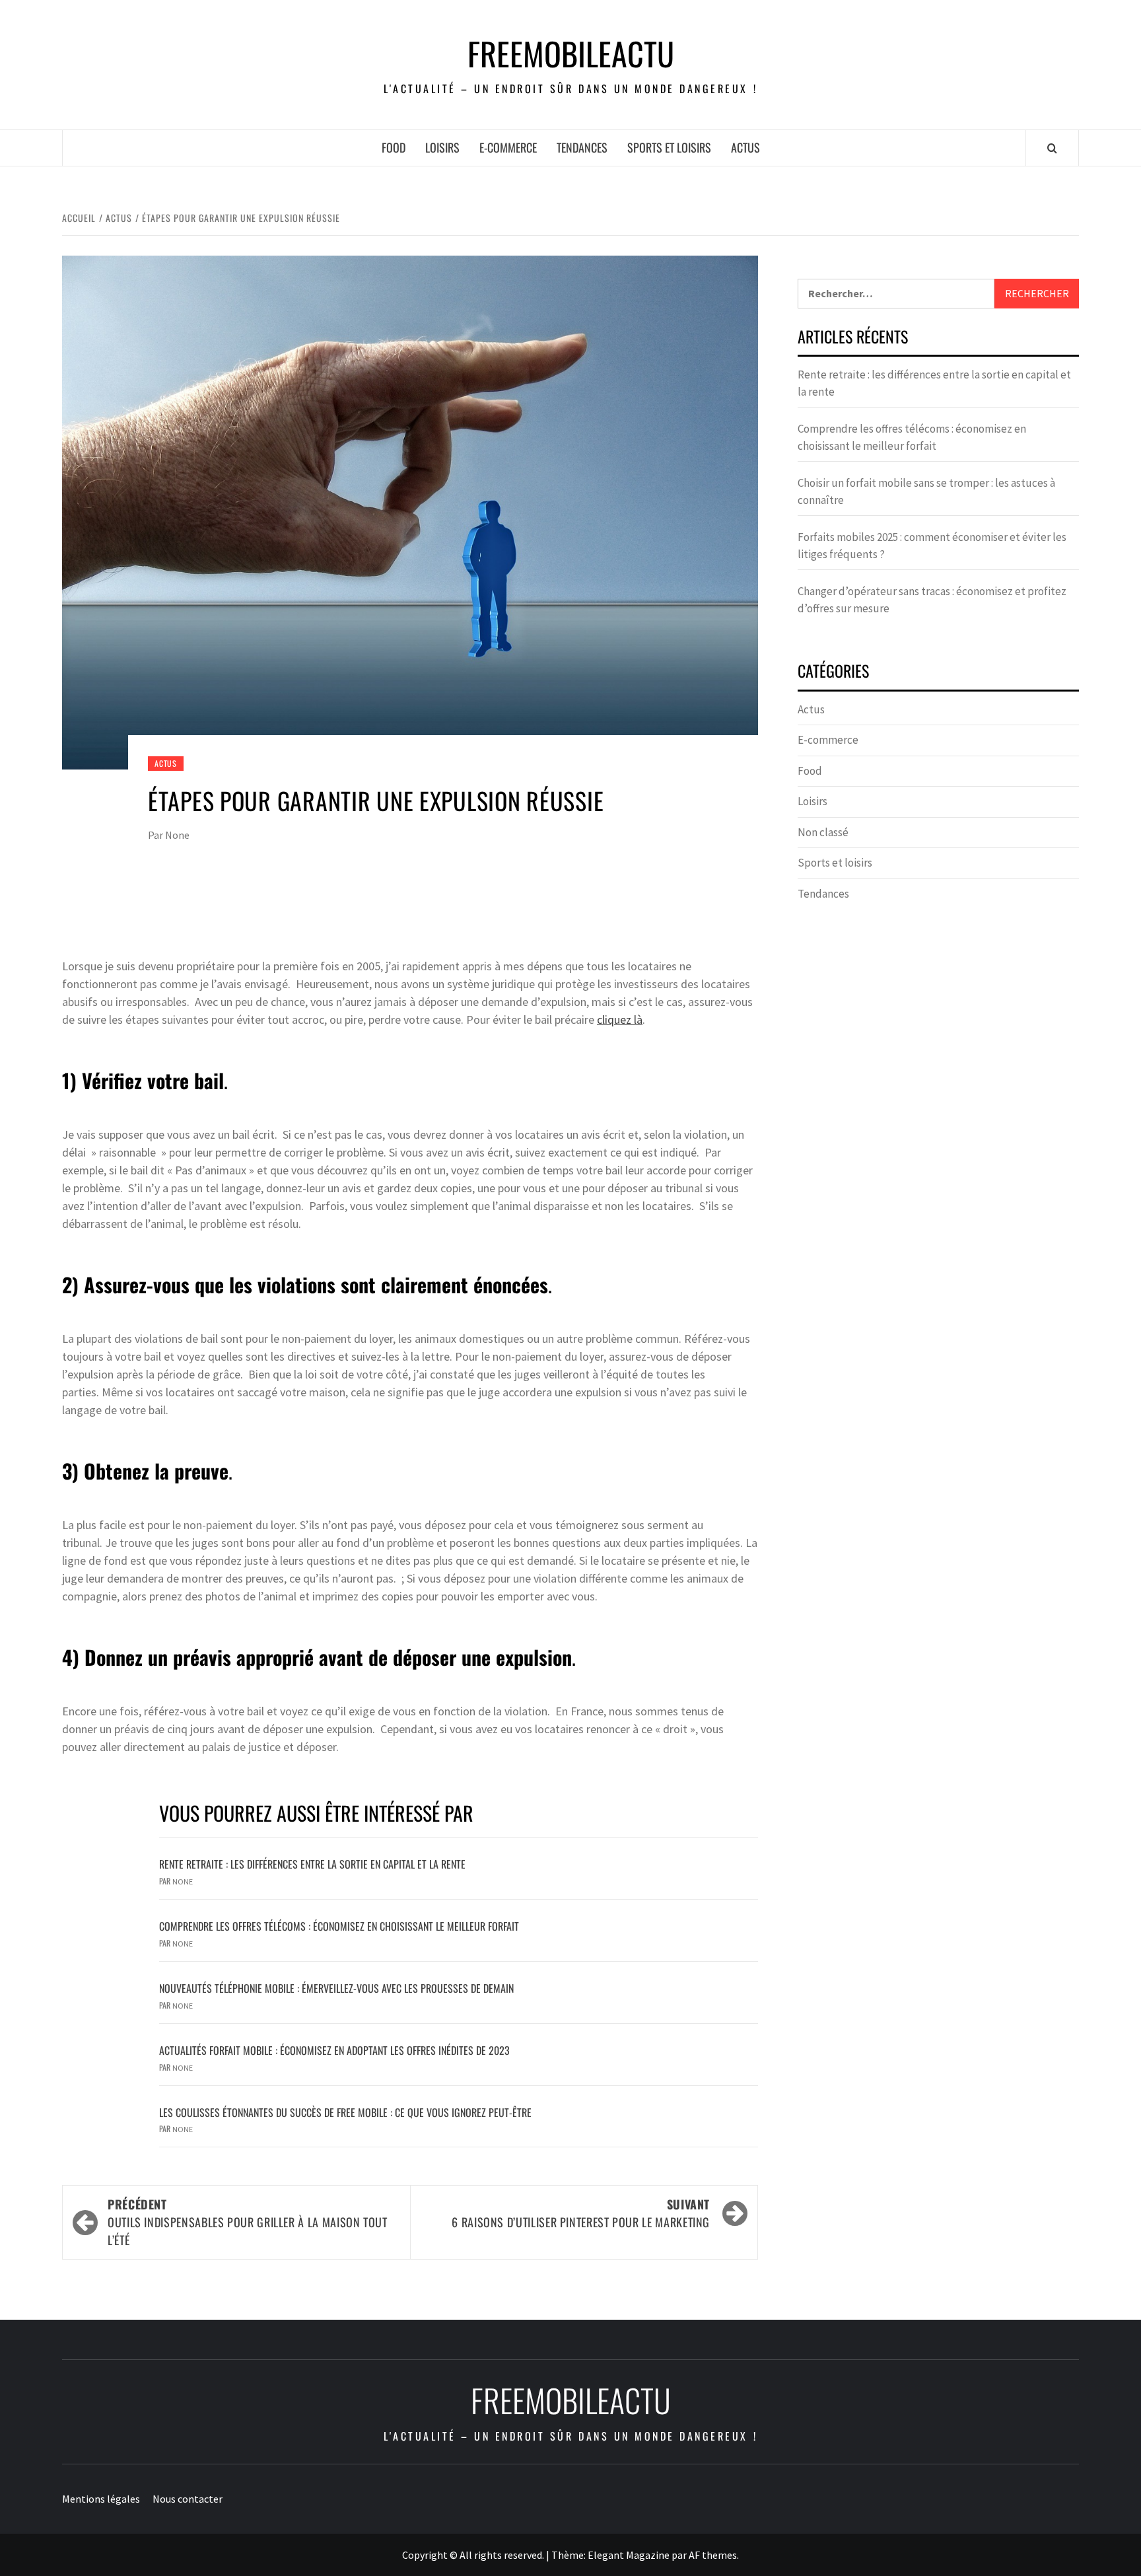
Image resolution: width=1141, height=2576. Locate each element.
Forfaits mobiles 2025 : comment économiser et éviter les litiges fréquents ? (932, 546)
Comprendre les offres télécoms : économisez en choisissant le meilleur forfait (339, 1926)
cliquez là (620, 1020)
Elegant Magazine (629, 2555)
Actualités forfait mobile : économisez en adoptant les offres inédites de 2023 (334, 2050)
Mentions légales (101, 2499)
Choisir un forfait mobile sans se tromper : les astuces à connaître (926, 491)
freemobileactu (571, 54)
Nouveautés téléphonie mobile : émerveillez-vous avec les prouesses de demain (336, 1988)
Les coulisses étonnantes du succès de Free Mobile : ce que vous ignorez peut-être (345, 2112)
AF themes (713, 2555)
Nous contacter (188, 2499)
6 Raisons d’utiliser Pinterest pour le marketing (581, 2213)
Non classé (823, 832)
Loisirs (442, 147)
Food (394, 147)
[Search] (1052, 148)
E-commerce (508, 147)
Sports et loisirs (669, 147)
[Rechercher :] (896, 294)
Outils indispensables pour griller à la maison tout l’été (248, 2222)
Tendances (582, 147)
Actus (745, 147)
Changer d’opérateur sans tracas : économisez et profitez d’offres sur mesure (932, 600)
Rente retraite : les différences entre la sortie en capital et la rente (312, 1864)
